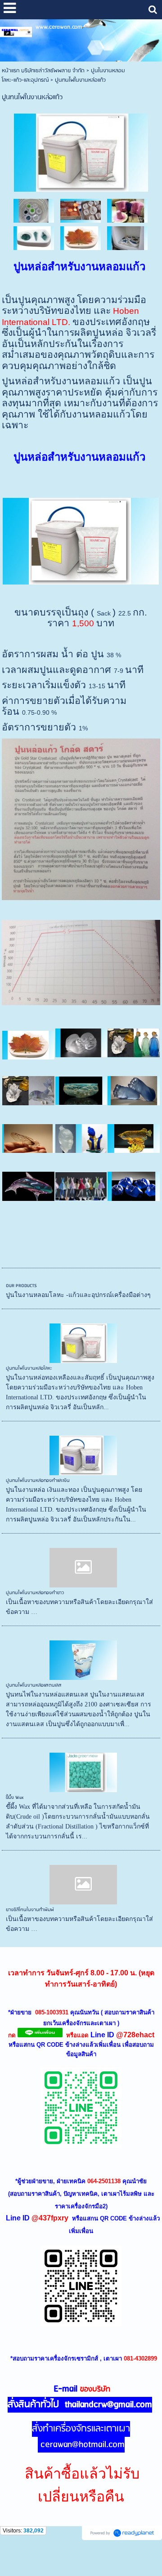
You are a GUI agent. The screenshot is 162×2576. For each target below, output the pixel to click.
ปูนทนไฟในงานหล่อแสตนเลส (34, 1685)
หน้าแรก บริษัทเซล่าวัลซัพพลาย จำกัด (43, 71)
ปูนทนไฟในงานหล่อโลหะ (29, 1368)
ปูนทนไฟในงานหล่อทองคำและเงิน (38, 1481)
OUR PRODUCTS (21, 1286)
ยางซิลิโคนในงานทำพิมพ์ (30, 1910)
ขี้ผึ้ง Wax (15, 1798)
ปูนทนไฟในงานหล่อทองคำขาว (35, 1593)
